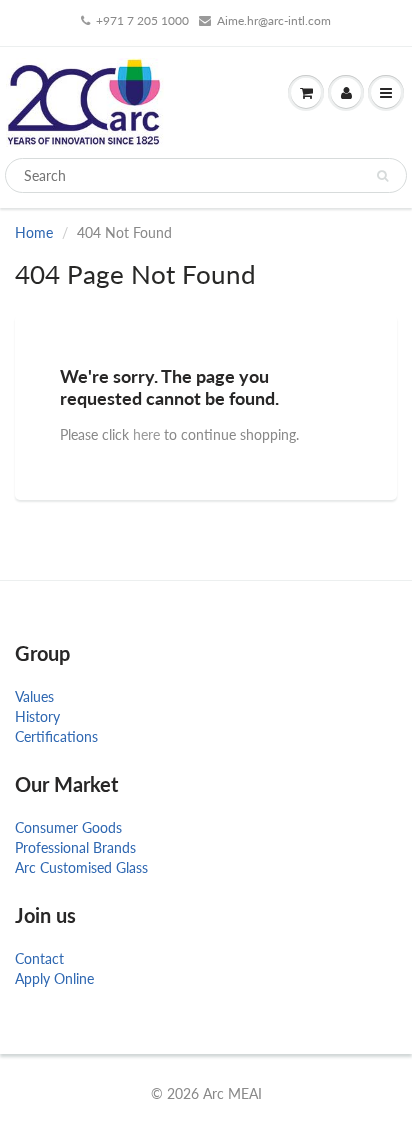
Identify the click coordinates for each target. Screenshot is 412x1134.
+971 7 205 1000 (142, 20)
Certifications (56, 736)
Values (34, 696)
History (37, 716)
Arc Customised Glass (81, 867)
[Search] (382, 176)
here (146, 434)
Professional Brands (75, 847)
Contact (39, 958)
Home (34, 232)
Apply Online (54, 978)
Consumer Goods (68, 827)
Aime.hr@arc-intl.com (274, 20)
